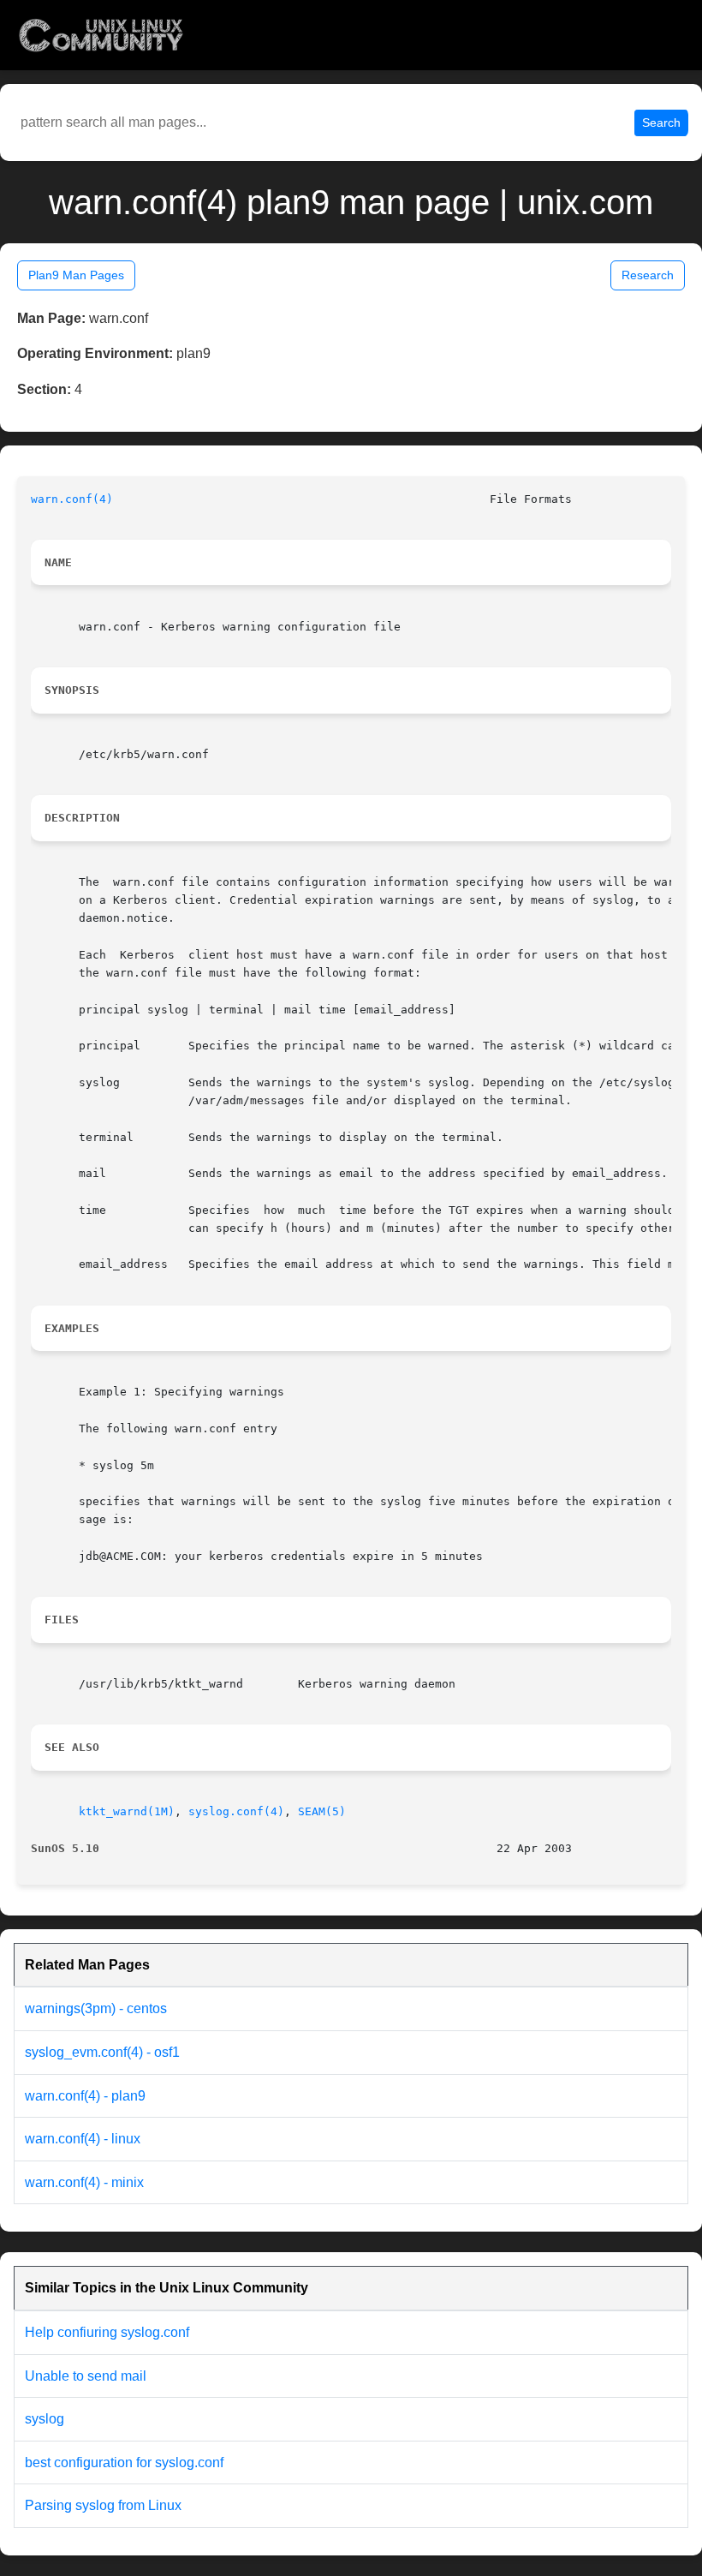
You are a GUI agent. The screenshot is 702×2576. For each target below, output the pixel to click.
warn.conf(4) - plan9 (85, 2096)
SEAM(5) (322, 1811)
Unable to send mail (86, 2376)
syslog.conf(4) (236, 1811)
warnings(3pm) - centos (96, 2008)
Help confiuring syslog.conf (107, 2332)
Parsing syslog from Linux (103, 2505)
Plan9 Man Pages (76, 275)
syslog (45, 2419)
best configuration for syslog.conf (124, 2462)
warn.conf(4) (72, 499)
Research (648, 275)
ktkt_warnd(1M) (127, 1811)
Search (661, 123)
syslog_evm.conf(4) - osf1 (102, 2052)
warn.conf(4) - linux (83, 2139)
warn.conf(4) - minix (84, 2182)
